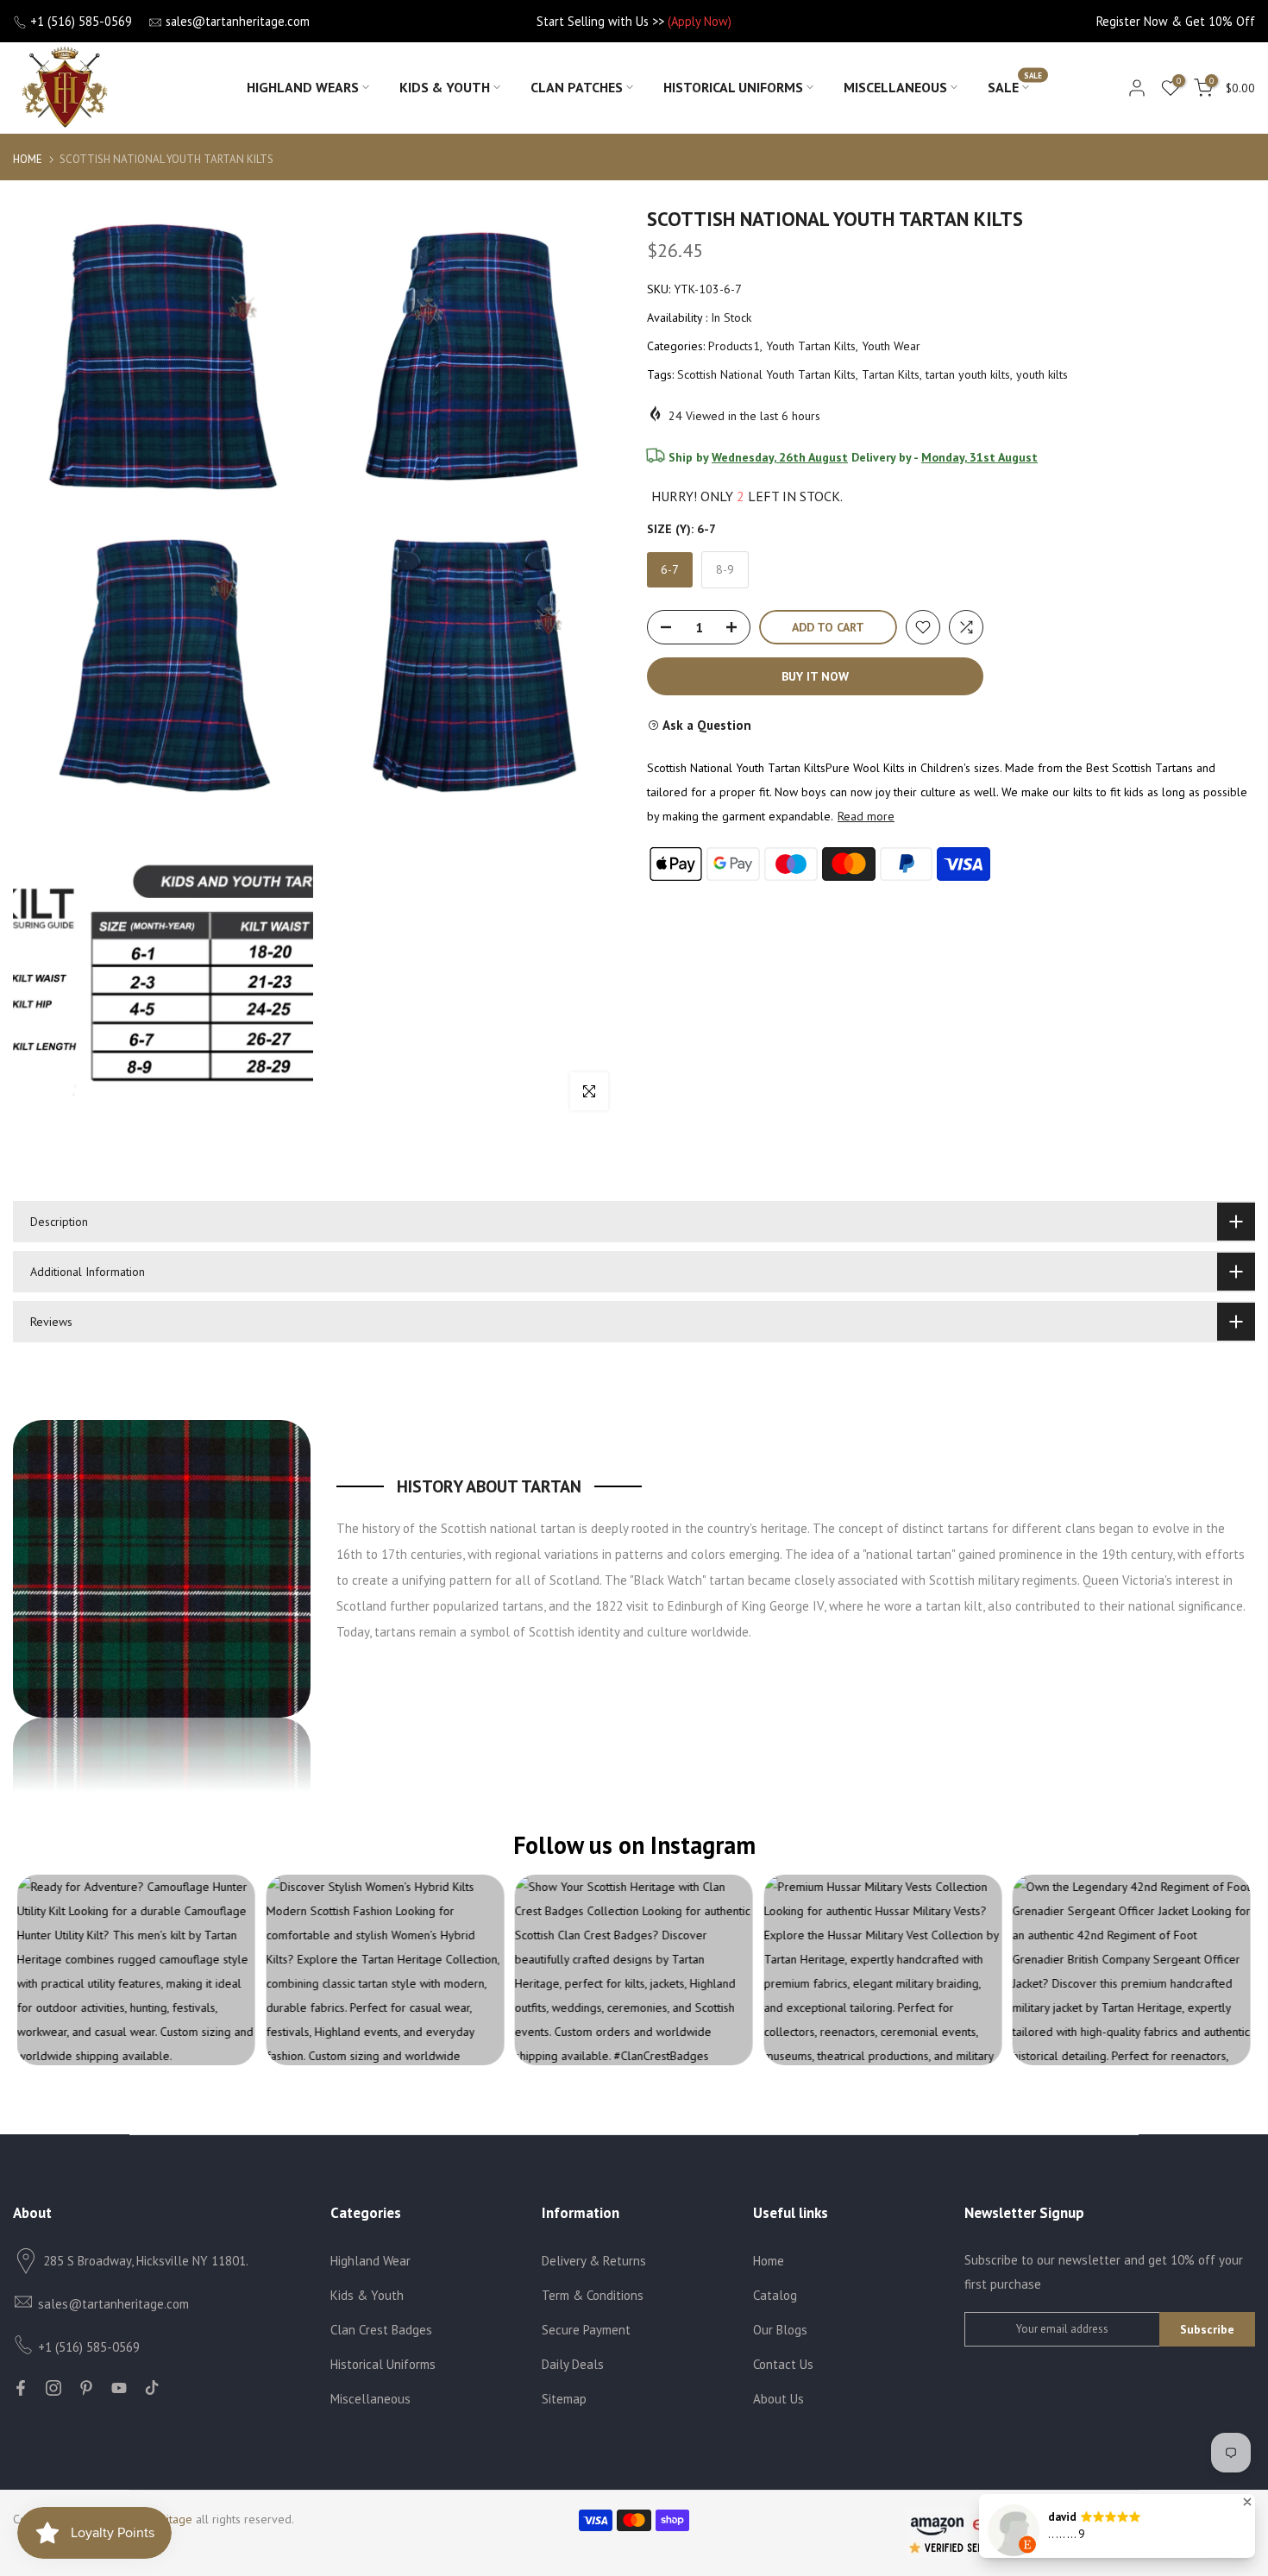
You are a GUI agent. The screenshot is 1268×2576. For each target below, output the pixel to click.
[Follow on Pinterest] (86, 2388)
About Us (778, 2399)
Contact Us (783, 2364)
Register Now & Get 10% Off (1176, 21)
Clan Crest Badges (381, 2330)
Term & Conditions (593, 2295)
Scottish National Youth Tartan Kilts (766, 374)
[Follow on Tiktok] (152, 2388)
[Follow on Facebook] (21, 2388)
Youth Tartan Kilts (811, 346)
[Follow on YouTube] (119, 2388)
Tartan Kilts (891, 374)
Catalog (775, 2295)
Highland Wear (370, 2261)
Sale (1015, 86)
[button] (1247, 2502)
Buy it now (815, 676)
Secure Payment (586, 2330)
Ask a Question (706, 725)
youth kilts (1042, 374)
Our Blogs (780, 2330)
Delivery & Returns (594, 2261)
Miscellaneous (895, 87)
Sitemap (564, 2399)
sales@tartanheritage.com (238, 21)
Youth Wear (891, 346)
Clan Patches (577, 87)
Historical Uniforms (733, 87)
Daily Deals (573, 2364)
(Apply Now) (700, 21)
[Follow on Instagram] (53, 2388)
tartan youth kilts (968, 374)
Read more (866, 816)
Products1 (734, 346)
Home (28, 159)
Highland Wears (303, 87)
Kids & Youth (445, 87)
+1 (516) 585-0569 (81, 21)
